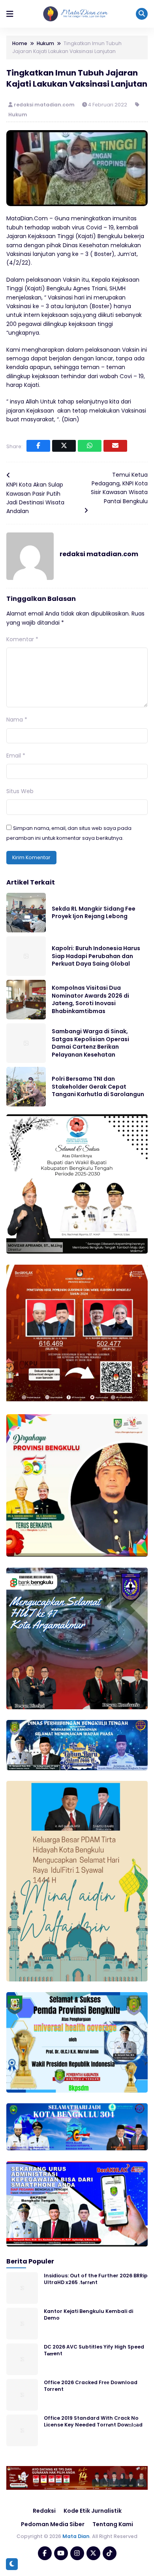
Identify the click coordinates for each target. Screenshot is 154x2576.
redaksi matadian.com (45, 105)
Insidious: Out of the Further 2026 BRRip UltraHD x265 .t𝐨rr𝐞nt (96, 2279)
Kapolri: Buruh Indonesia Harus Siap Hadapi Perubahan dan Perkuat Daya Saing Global (96, 956)
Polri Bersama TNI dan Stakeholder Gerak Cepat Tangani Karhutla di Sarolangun (98, 1086)
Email (16, 756)
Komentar (22, 639)
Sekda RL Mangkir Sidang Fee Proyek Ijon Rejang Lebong (94, 913)
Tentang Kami (113, 2524)
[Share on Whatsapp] (90, 446)
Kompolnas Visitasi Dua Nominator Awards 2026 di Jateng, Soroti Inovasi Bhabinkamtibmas (90, 999)
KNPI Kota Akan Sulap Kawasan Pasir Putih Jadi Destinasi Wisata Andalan (35, 498)
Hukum (18, 115)
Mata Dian (76, 2536)
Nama (17, 720)
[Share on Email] (115, 446)
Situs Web (20, 791)
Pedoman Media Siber (53, 2524)
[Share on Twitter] (64, 446)
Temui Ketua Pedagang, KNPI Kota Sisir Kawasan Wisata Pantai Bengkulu (119, 488)
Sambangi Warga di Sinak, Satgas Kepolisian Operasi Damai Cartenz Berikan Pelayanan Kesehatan (90, 1043)
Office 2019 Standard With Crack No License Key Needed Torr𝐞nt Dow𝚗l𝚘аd (93, 2421)
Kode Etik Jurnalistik (93, 2511)
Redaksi (44, 2511)
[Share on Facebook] (38, 446)
